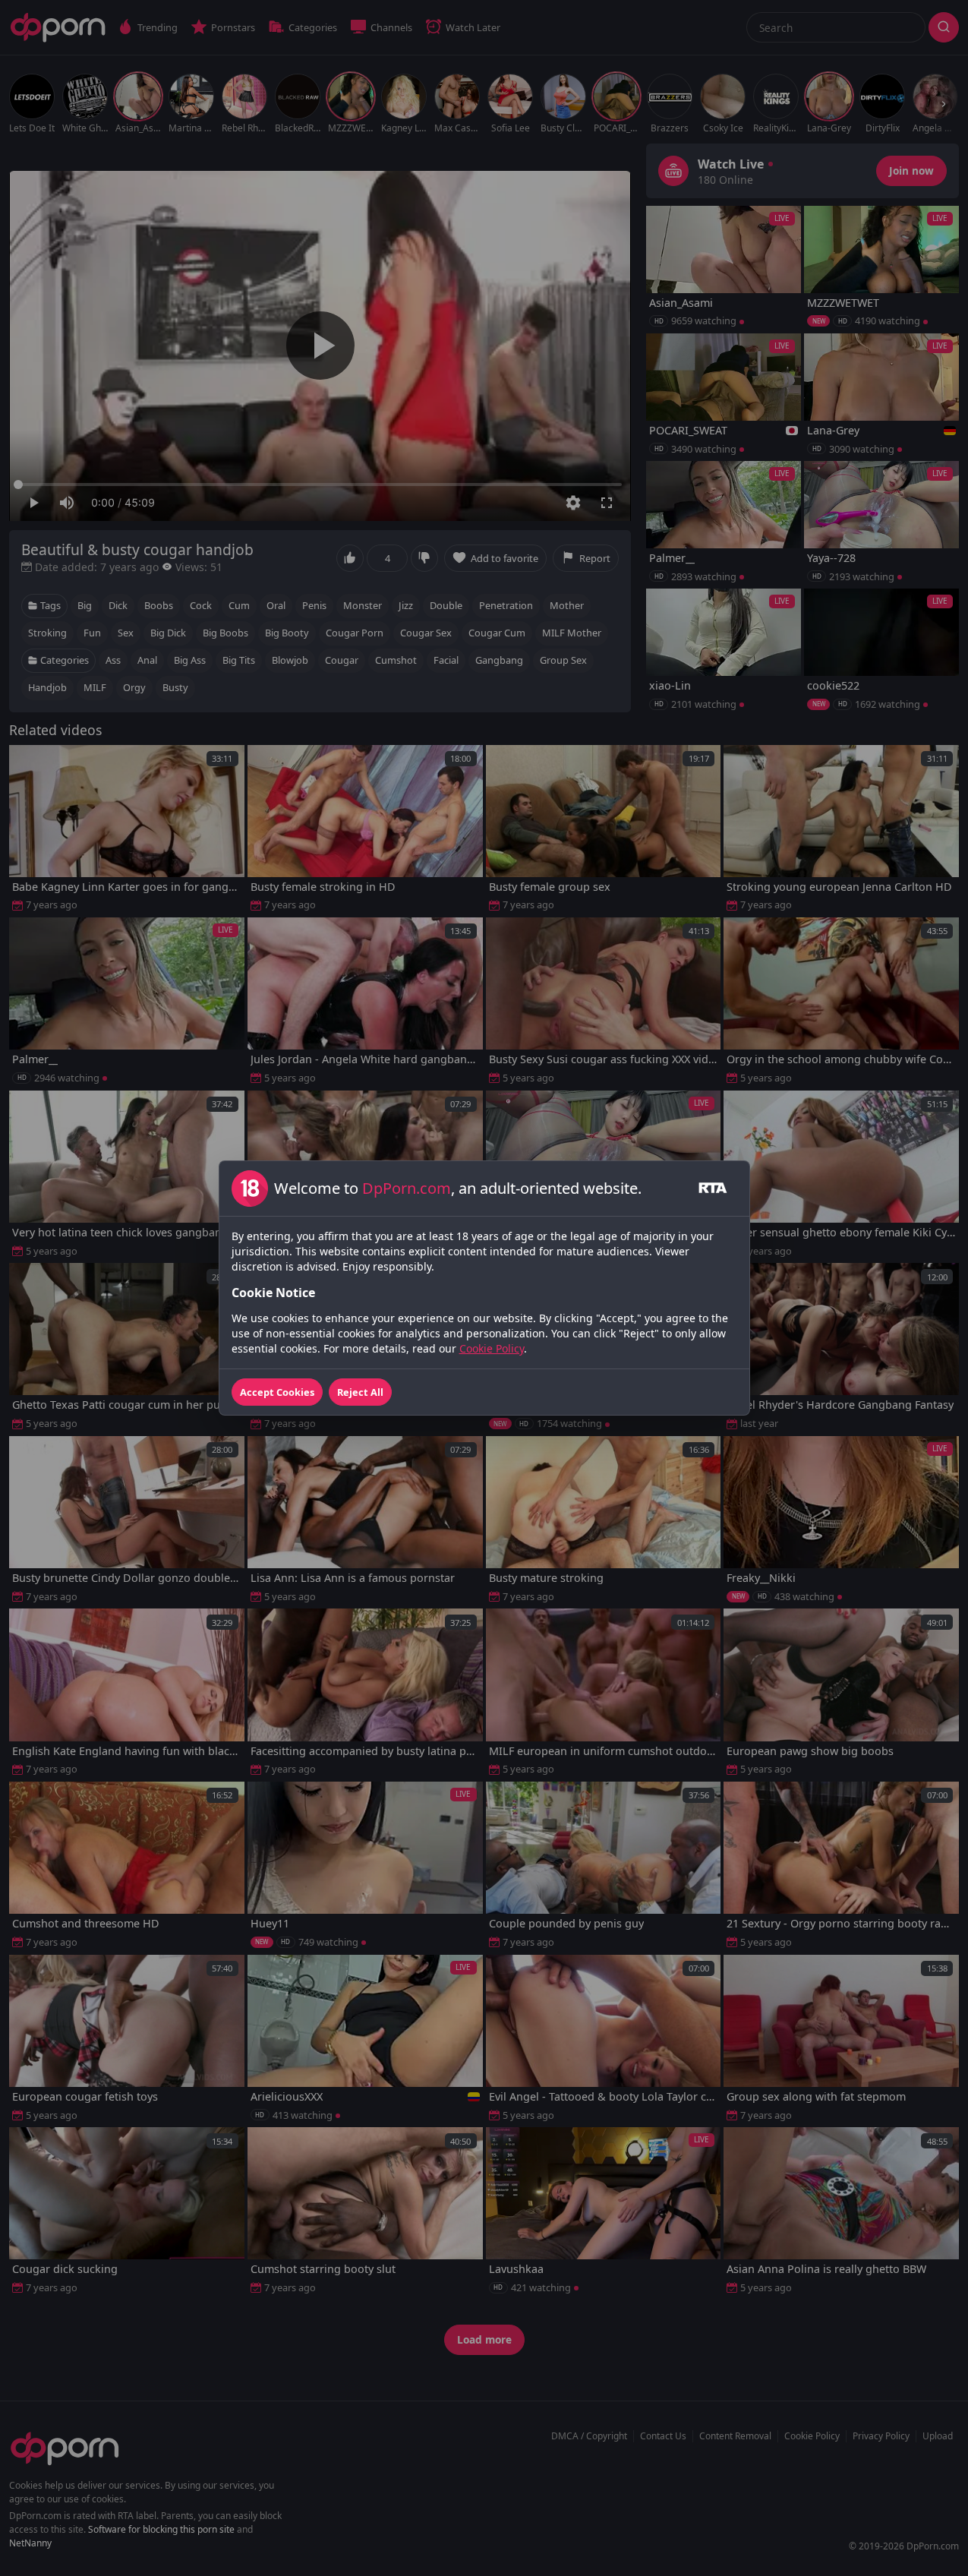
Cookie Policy (492, 1348)
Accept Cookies (277, 1392)
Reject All (360, 1392)
